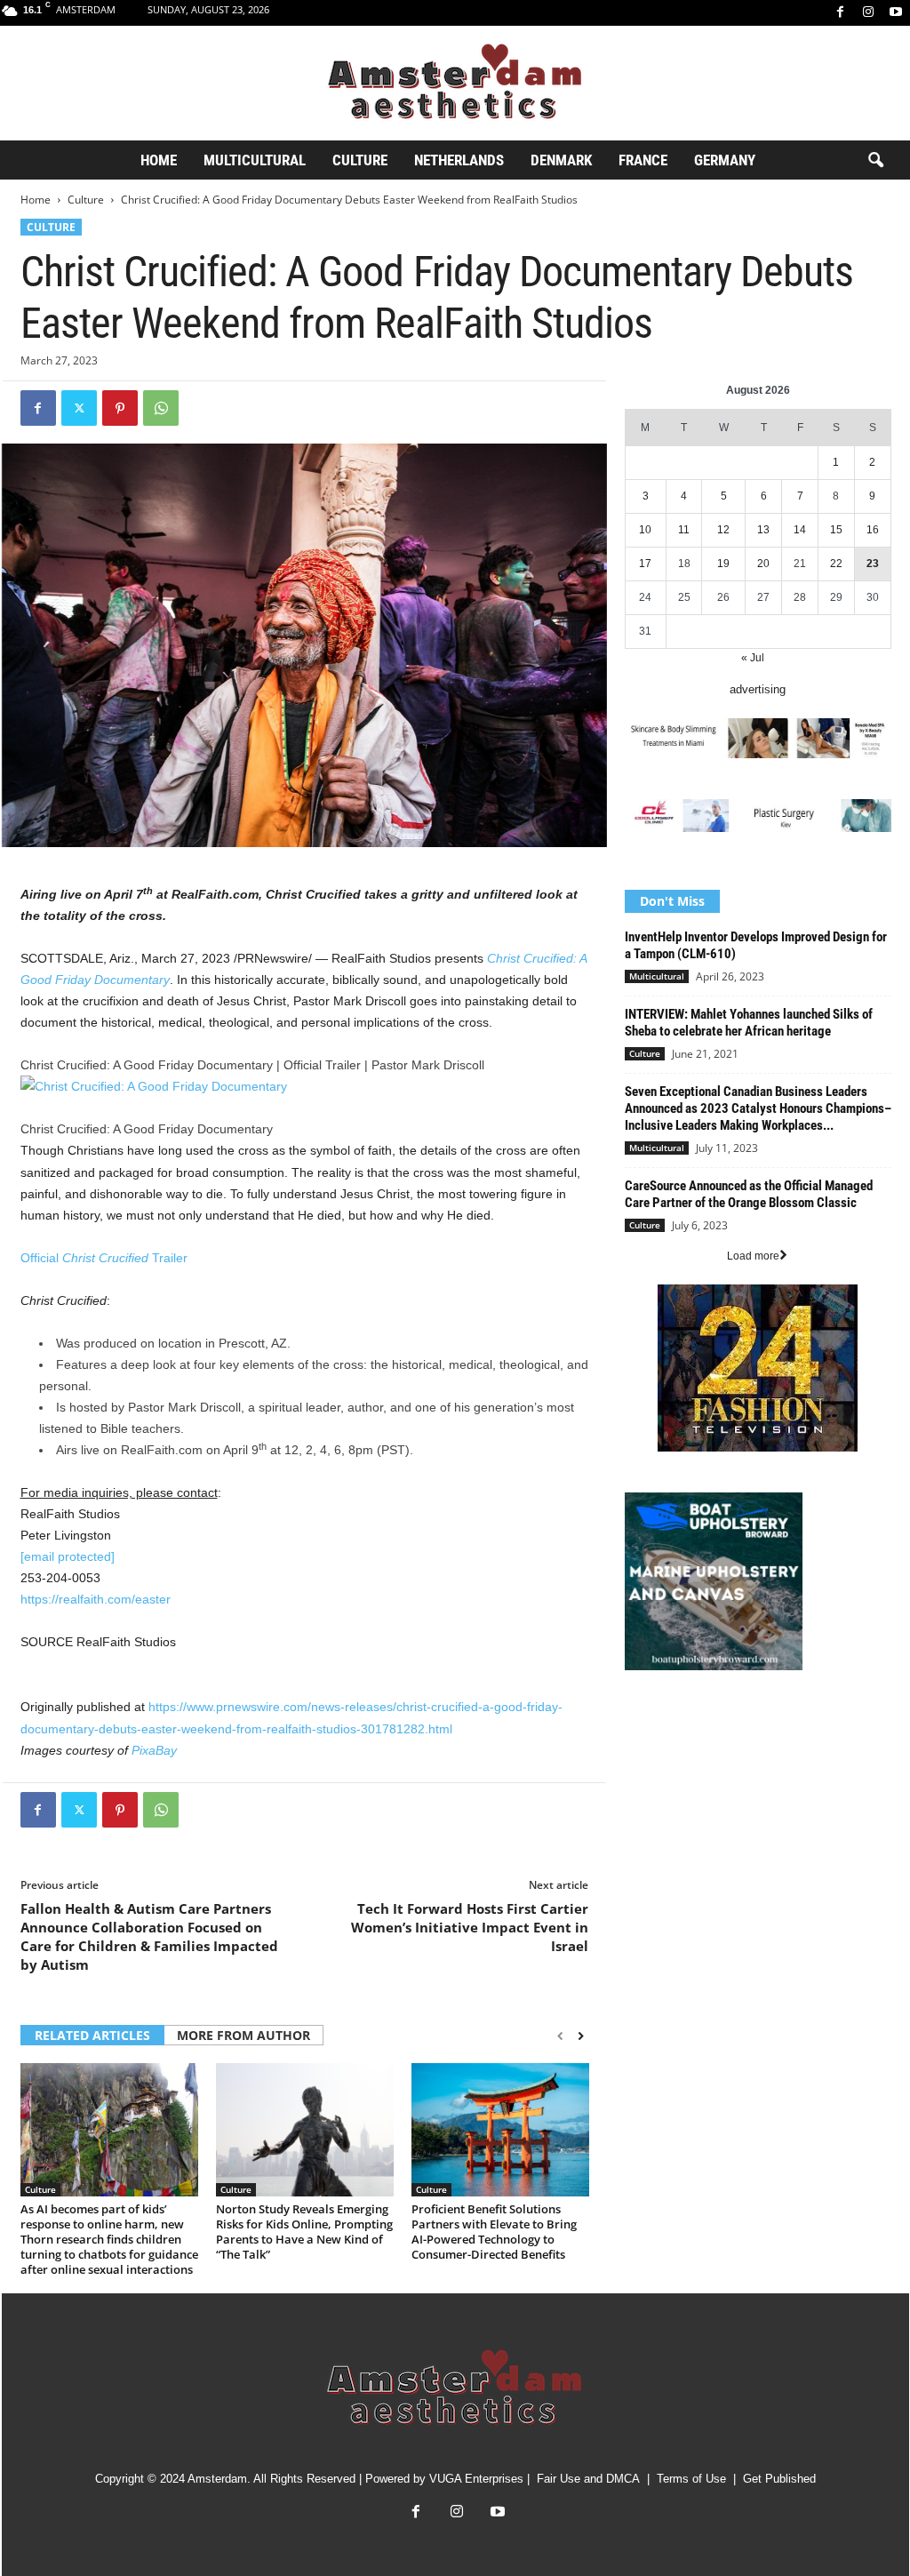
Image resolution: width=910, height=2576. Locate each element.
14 (800, 530)
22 (836, 564)
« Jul (753, 658)
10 (645, 530)
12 (723, 530)
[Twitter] (79, 408)
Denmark (561, 160)
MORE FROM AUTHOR (243, 2035)
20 (763, 564)
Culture (360, 160)
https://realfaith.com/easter (96, 1599)
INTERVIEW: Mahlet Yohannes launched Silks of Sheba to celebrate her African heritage (749, 1023)
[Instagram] (868, 13)
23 (873, 564)
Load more (753, 1256)
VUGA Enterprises (476, 2479)
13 (763, 530)
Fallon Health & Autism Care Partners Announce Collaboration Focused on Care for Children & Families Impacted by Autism (149, 1936)
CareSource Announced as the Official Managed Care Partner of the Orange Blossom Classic (749, 1194)
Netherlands (459, 160)
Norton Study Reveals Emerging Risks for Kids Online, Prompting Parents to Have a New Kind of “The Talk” (304, 2232)
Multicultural (255, 160)
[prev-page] (560, 2036)
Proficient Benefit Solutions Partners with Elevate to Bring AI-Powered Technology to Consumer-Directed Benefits (494, 2232)
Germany (725, 160)
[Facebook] (841, 13)
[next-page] (581, 2036)
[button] (875, 161)
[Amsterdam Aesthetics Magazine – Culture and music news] (455, 83)
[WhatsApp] (161, 408)
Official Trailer (104, 1258)
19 (723, 564)
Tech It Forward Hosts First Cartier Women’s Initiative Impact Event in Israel (470, 1927)
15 (836, 530)
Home (159, 160)
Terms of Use (691, 2479)
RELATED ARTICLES (92, 2035)
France (643, 160)
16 (873, 530)
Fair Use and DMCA (588, 2479)
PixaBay (154, 1750)
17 (645, 564)
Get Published (779, 2479)
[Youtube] (896, 13)
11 (684, 530)
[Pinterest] (120, 408)
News (639, 1720)
